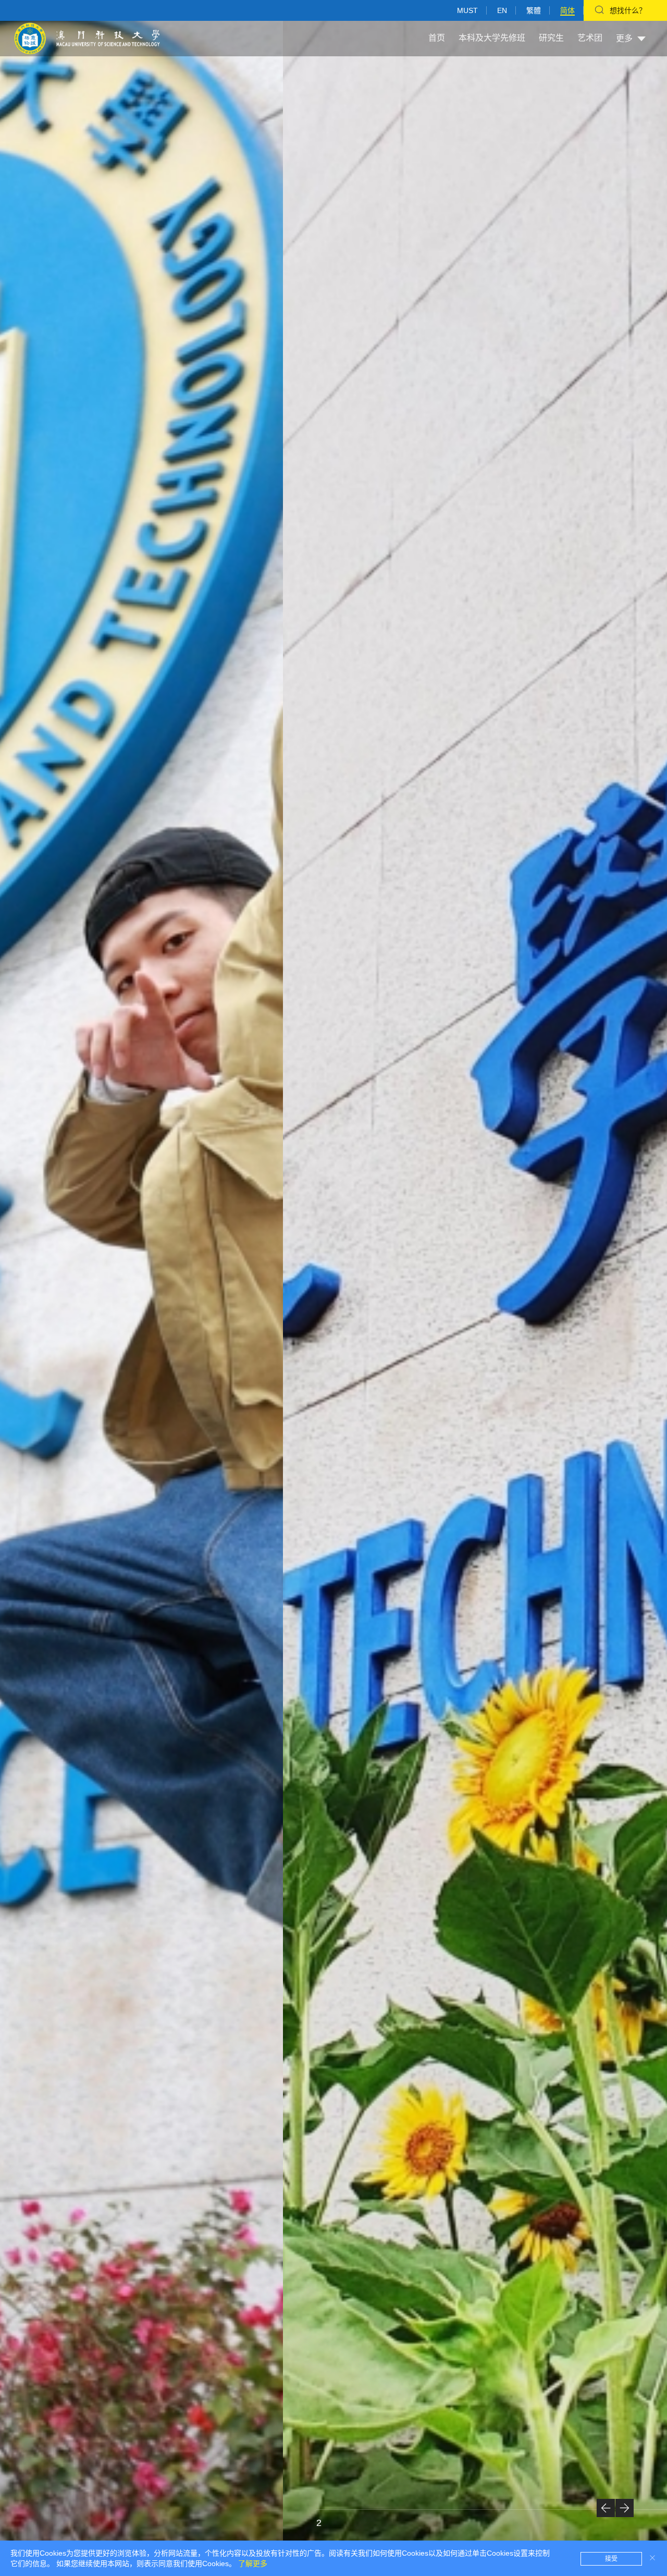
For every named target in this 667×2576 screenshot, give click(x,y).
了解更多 (253, 2563)
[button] (606, 2508)
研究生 (551, 38)
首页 (437, 38)
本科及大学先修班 (492, 38)
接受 (611, 2559)
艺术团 (590, 38)
